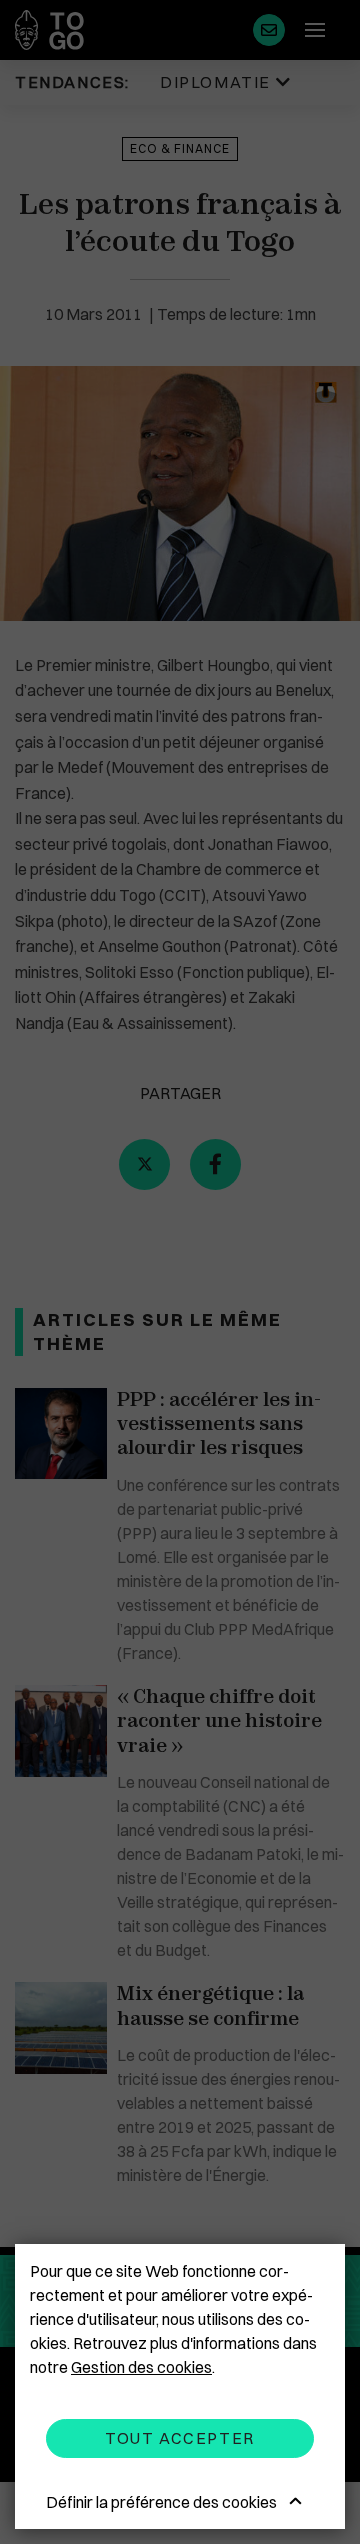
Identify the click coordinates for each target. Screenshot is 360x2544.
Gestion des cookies (141, 2367)
